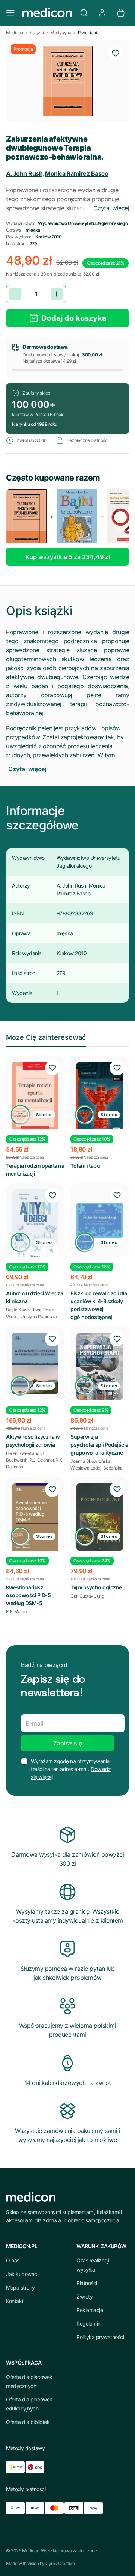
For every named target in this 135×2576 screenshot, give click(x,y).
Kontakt (15, 2301)
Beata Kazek (19, 1310)
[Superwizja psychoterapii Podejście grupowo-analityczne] (100, 1366)
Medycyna (61, 32)
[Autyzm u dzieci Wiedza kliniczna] (35, 1226)
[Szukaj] (84, 13)
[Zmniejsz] (15, 294)
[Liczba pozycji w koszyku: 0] (121, 13)
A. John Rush (24, 173)
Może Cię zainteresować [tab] (46, 1037)
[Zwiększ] (57, 294)
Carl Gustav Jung (87, 1596)
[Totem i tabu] (100, 1097)
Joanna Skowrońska (91, 1461)
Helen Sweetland (23, 1453)
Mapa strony (20, 2287)
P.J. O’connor (42, 1460)
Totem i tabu (85, 1166)
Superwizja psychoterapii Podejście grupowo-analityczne (99, 1445)
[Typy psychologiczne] (100, 1517)
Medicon (15, 32)
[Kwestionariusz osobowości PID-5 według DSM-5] (35, 1518)
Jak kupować (22, 2274)
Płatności (87, 2283)
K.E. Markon (18, 1612)
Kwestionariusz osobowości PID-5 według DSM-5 (28, 1595)
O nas (13, 2260)
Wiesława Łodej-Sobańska (97, 1468)
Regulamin (88, 2324)
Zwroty (85, 2296)
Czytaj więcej (111, 208)
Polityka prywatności (100, 2337)
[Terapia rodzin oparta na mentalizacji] (35, 1097)
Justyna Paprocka (39, 1317)
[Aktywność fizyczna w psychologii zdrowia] (35, 1363)
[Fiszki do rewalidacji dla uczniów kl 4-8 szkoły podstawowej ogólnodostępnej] (100, 1220)
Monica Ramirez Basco (76, 173)
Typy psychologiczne (96, 1587)
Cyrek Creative (60, 2563)
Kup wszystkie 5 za (68, 557)
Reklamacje (90, 2310)
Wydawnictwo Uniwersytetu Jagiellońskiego (83, 223)
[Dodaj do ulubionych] (115, 53)
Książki (37, 32)
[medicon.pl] (47, 13)
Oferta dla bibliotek (28, 2422)
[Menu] (10, 13)
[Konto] (102, 13)
